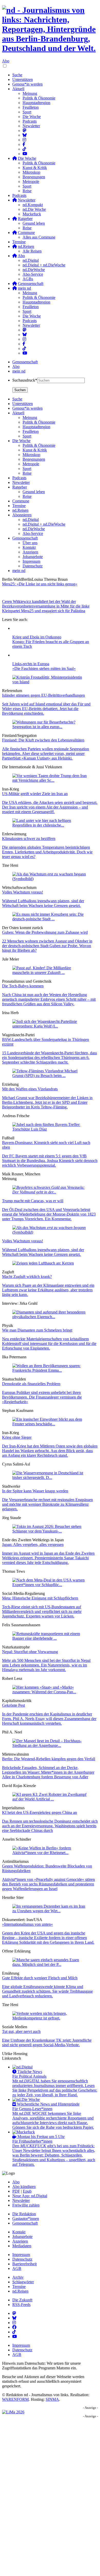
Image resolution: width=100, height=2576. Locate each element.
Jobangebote (22, 2237)
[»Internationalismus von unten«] (50, 1911)
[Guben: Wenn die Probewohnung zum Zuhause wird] (50, 919)
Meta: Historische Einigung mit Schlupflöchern (40, 1598)
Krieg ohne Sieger (17, 1437)
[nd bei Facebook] (24, 144)
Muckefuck (32, 214)
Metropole (31, 182)
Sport (27, 112)
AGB (17, 2268)
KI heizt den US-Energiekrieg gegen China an (39, 1812)
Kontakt (19, 2232)
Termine (19, 242)
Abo (6, 61)
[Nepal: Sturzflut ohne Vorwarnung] (50, 1638)
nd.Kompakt (33, 205)
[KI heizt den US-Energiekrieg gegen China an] (50, 1799)
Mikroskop (31, 172)
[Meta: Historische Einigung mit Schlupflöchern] (50, 1585)
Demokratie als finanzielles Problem (31, 1384)
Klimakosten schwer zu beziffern (29, 839)
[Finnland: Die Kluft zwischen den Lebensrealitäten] (50, 727)
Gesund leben (34, 223)
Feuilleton (31, 107)
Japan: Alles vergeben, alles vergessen (33, 1544)
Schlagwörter (23, 2282)
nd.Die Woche (34, 209)
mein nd (19, 371)
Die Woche (32, 117)
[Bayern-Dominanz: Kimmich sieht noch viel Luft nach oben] (50, 1129)
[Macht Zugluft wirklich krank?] (43, 1263)
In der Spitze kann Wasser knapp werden (35, 1491)
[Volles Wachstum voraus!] (50, 879)
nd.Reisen (20, 2291)
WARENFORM (15, 2399)
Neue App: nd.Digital (30, 2196)
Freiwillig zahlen (26, 2205)
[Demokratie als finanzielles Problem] (50, 1370)
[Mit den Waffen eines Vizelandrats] (50, 1076)
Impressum (21, 2255)
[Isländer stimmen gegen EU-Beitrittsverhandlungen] (50, 682)
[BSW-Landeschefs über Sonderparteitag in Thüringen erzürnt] (50, 1026)
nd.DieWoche (34, 270)
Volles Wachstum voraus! (23, 892)
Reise (27, 191)
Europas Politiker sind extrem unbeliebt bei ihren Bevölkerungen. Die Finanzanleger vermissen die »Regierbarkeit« (42, 1397)
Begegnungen (34, 177)
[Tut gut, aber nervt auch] (50, 2018)
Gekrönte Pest (13, 1705)
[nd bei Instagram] (24, 140)
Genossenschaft (25, 362)
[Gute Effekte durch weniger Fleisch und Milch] (50, 1964)
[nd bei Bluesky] (25, 135)
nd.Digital (31, 260)
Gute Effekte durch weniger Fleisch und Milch (40, 1978)
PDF (16, 2191)
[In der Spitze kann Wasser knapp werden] (50, 1478)
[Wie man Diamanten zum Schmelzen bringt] (50, 1317)
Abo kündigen (24, 2187)
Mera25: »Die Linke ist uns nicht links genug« (40, 584)
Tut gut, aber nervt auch (21, 2031)
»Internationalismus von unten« (27, 1924)
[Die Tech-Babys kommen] (50, 973)
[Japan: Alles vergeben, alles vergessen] (50, 1531)
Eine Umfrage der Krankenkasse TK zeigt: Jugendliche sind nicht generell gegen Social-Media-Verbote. (47, 2043)
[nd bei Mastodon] (24, 131)
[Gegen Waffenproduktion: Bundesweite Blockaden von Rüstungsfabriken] (50, 1853)
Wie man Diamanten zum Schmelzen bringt (37, 1330)
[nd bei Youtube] (25, 154)
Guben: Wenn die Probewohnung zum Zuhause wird (45, 932)
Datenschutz (22, 2259)
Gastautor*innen (26, 2219)
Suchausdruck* (25, 380)
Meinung (30, 93)
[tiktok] (24, 348)
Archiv (18, 2277)
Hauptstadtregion (36, 103)
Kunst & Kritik (35, 168)
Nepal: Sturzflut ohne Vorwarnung (30, 1652)
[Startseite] (50, 29)
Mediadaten (22, 2246)
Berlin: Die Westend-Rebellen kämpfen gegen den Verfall (49, 1759)
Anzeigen (20, 2241)
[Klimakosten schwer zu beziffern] (50, 825)
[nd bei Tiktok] (24, 149)
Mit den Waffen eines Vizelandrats (30, 1089)
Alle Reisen (32, 251)
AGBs (28, 279)
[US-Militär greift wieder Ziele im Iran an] (50, 780)
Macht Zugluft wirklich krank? (27, 1277)
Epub (27, 2191)
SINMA (52, 2399)
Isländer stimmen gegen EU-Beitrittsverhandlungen (43, 695)
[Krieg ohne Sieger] (50, 1424)
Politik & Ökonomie (39, 98)
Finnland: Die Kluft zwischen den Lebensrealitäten (43, 740)
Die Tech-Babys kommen (23, 986)
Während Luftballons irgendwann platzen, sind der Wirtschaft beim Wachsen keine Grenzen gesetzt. (43, 903)
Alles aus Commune (39, 237)
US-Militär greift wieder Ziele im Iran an (35, 794)
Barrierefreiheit (24, 2264)
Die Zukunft (22, 2300)
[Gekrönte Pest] (50, 1692)
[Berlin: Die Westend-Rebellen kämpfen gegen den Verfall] (50, 1745)
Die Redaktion (24, 2214)
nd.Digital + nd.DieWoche (44, 265)
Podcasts (30, 121)
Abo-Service (33, 274)
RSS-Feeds (21, 2305)
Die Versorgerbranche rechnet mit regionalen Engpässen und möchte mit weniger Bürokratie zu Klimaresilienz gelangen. (47, 1504)
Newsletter (31, 126)
